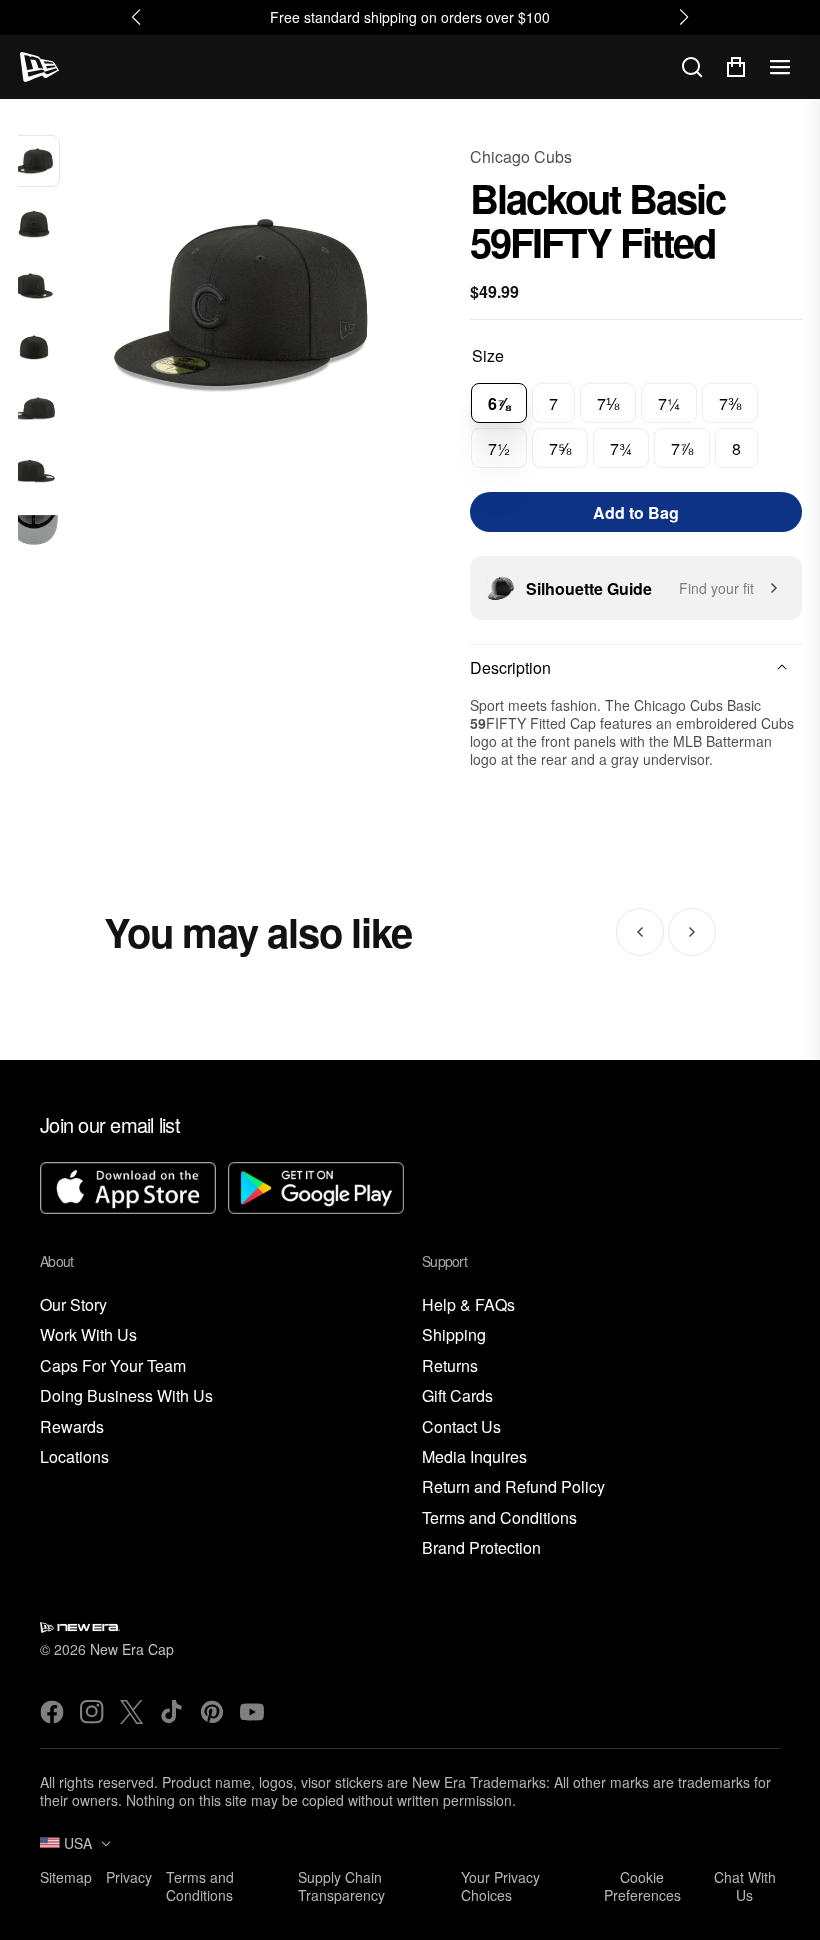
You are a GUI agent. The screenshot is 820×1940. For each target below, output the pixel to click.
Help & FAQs (468, 1305)
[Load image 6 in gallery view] (34, 472)
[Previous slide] (640, 932)
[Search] (692, 67)
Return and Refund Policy (513, 1487)
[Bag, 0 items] (736, 67)
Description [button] (510, 667)
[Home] (39, 67)
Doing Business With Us (126, 1396)
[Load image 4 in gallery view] (34, 348)
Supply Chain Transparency (341, 1886)
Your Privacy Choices (500, 1886)
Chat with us (745, 1886)
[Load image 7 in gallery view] (34, 535)
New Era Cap (132, 1649)
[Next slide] (692, 932)
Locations (74, 1457)
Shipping (454, 1335)
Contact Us (461, 1427)
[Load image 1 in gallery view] (34, 161)
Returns (450, 1366)
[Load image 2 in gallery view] (34, 223)
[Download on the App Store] (128, 1190)
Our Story (73, 1305)
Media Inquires (474, 1457)
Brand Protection (481, 1548)
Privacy (129, 1877)
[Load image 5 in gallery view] (34, 410)
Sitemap (66, 1877)
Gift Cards (457, 1396)
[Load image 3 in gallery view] (34, 286)
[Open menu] (780, 67)
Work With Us (88, 1335)
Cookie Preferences (642, 1886)
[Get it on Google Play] (316, 1190)
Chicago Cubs (521, 156)
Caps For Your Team (113, 1366)
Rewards (72, 1427)
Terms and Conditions (499, 1518)
